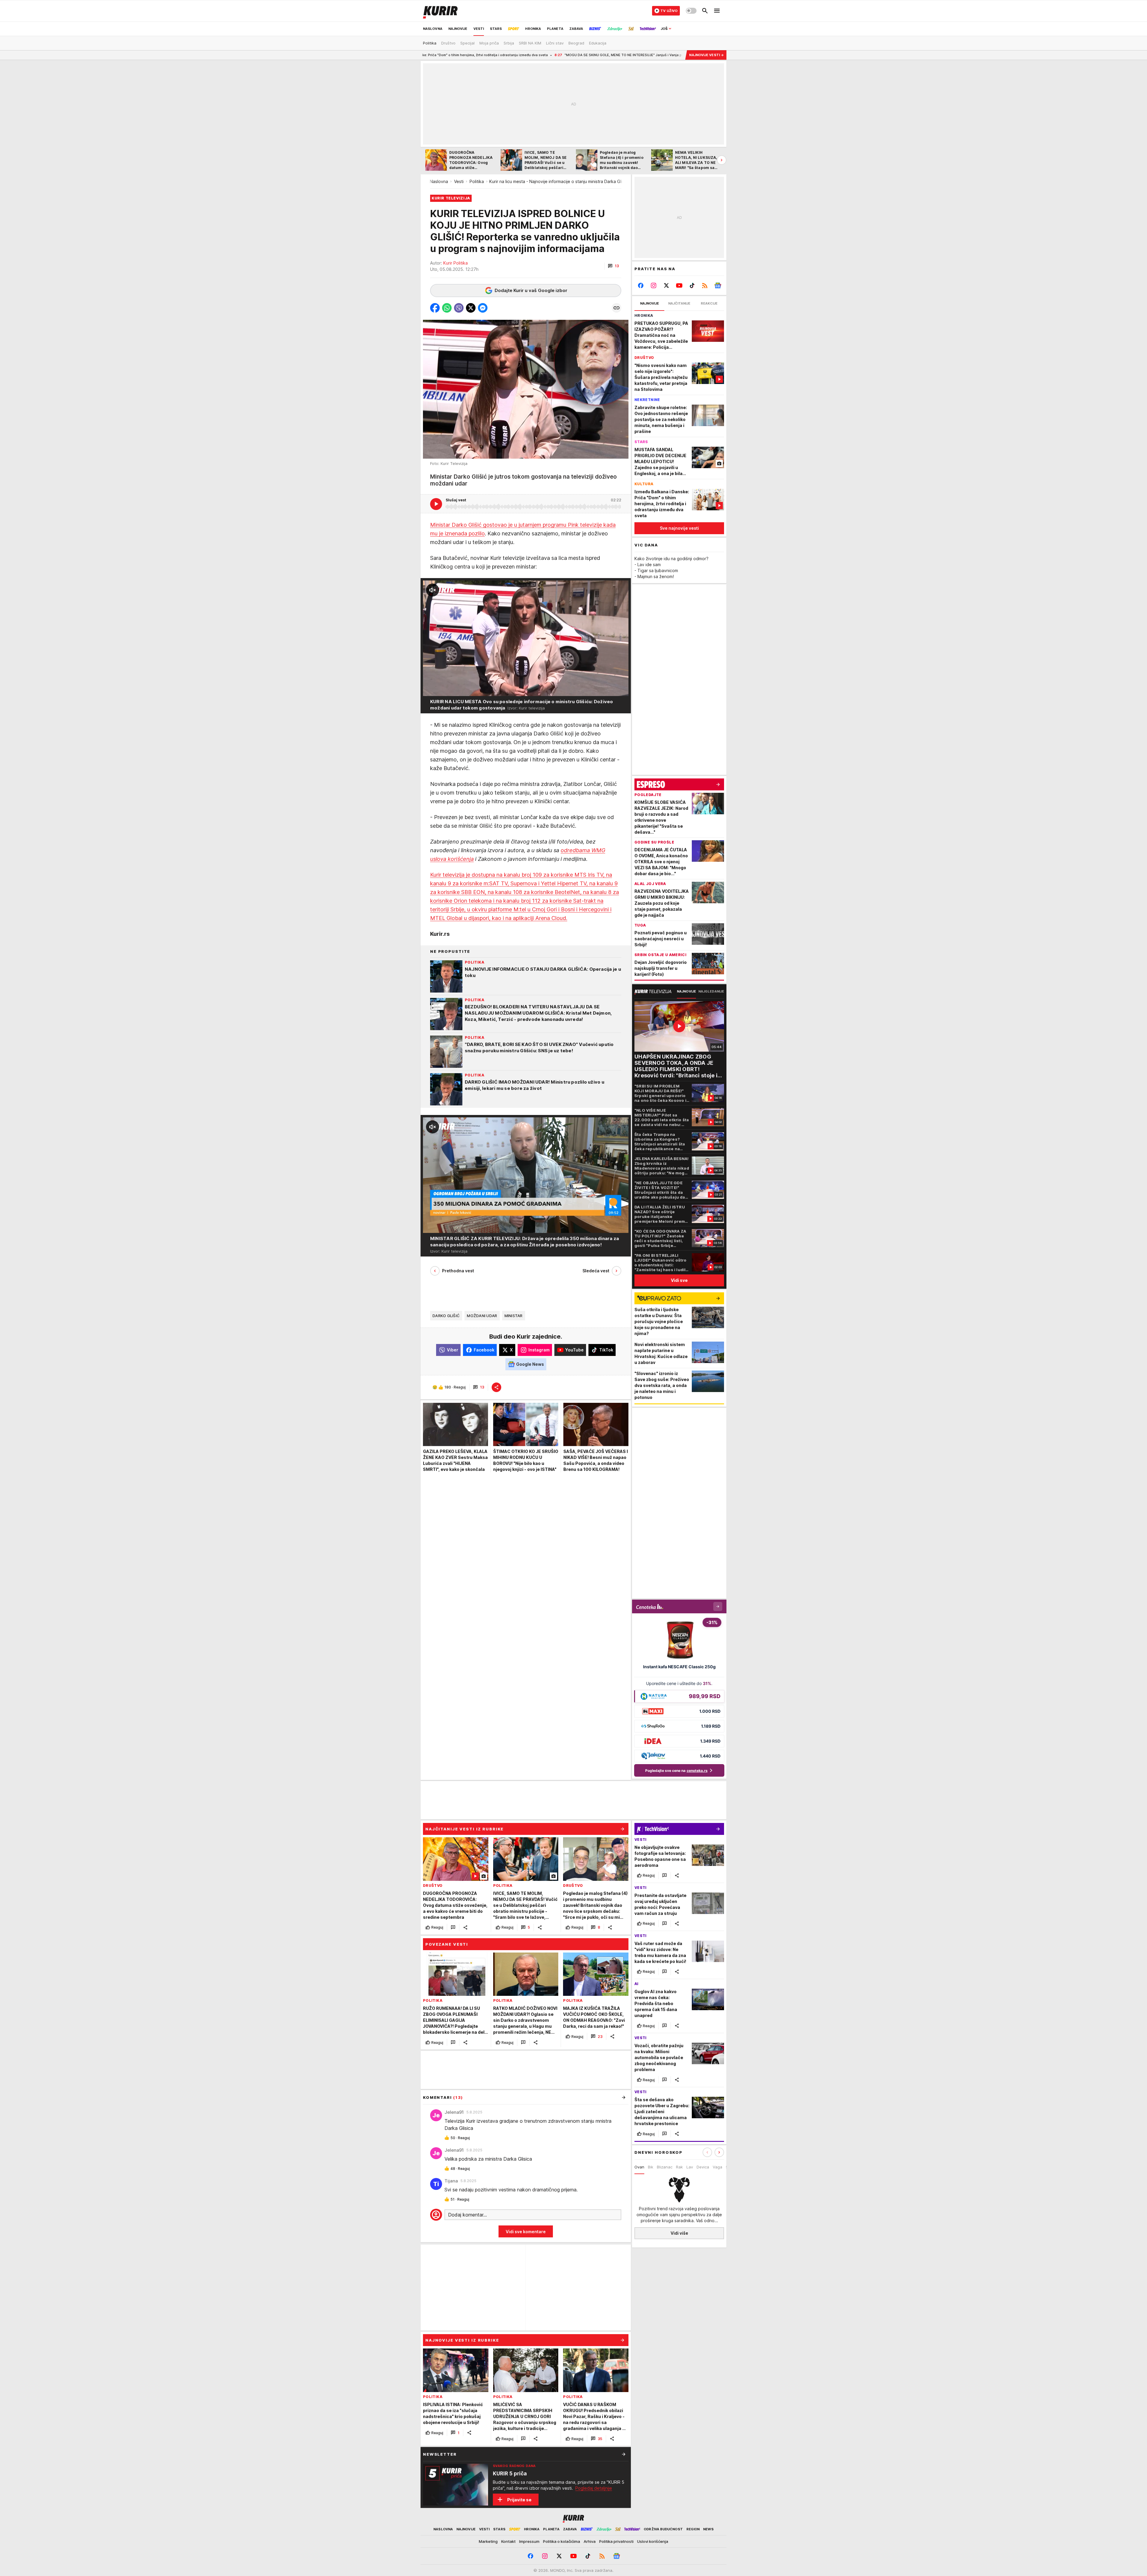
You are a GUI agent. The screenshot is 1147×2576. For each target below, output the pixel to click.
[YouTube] (679, 285)
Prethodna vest (458, 1271)
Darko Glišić (446, 1316)
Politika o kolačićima (562, 2541)
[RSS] (705, 285)
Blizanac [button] (665, 2167)
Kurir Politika (456, 263)
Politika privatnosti (616, 2541)
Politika (477, 181)
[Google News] (718, 285)
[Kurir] (440, 11)
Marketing (488, 2541)
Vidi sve (679, 1280)
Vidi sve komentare (526, 2232)
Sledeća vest (596, 1271)
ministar (514, 1316)
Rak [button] (679, 2167)
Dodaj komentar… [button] (467, 2215)
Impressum (529, 2541)
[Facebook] (641, 285)
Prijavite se (519, 2500)
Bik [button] (651, 2167)
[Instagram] (654, 285)
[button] (613, 266)
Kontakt (508, 2541)
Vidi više (679, 2233)
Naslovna (439, 181)
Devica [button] (703, 2167)
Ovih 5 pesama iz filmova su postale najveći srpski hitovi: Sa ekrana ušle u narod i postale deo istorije (602, 55)
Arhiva (590, 2541)
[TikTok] (692, 285)
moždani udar (482, 1316)
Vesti (459, 181)
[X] (667, 285)
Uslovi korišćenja (653, 2541)
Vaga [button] (717, 2167)
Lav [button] (690, 2167)
